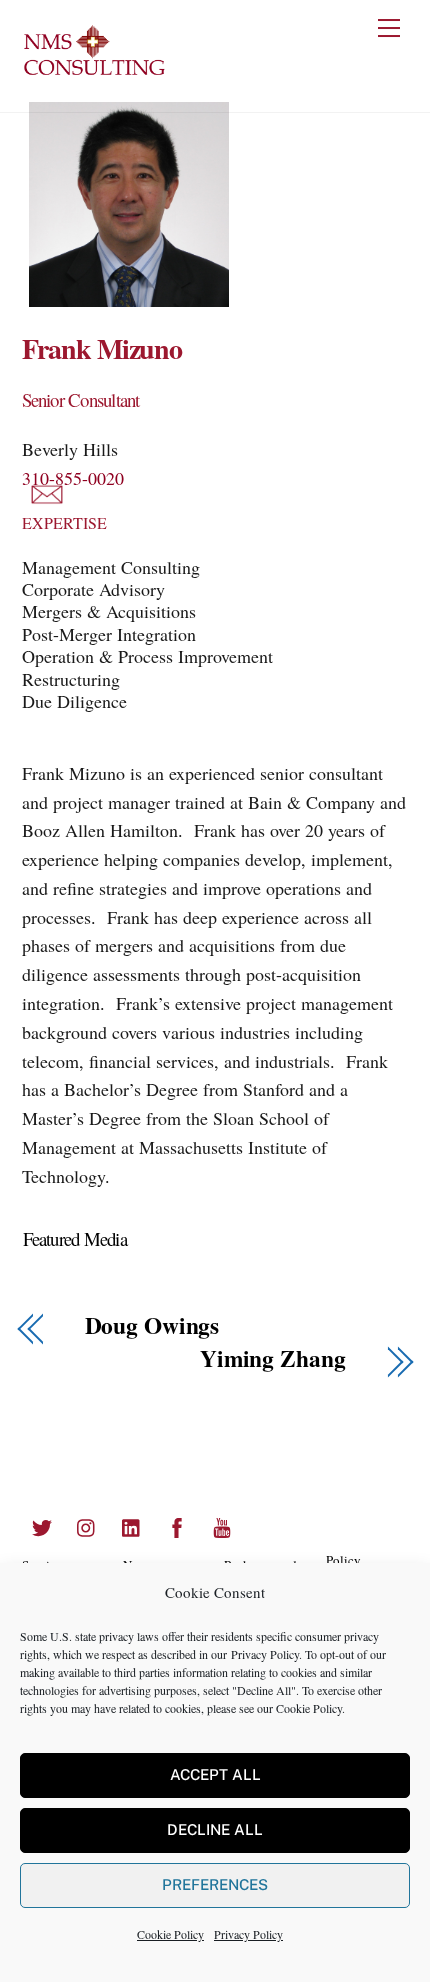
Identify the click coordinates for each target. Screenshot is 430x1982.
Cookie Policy (309, 1708)
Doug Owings (152, 1325)
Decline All (215, 1829)
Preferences (215, 1884)
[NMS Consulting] (95, 73)
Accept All (215, 1774)
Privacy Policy (265, 1654)
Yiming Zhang (273, 1358)
